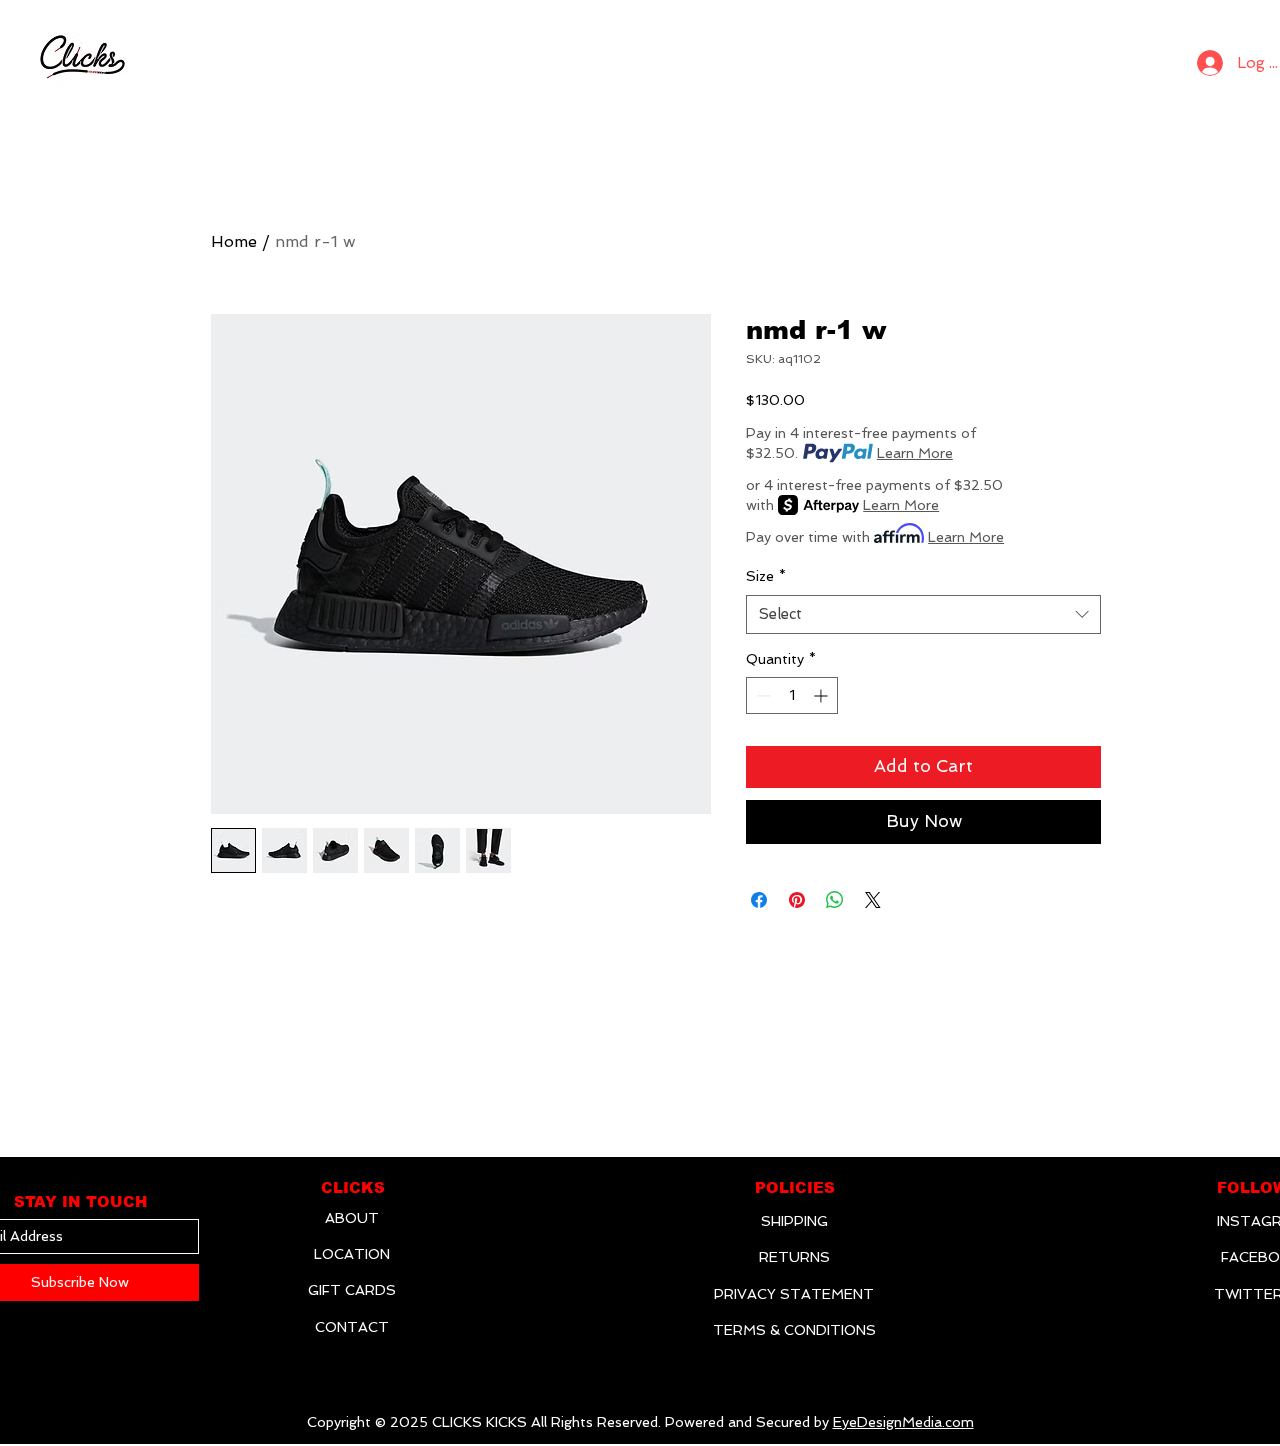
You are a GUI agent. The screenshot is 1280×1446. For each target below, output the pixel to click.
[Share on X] (873, 900)
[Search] (1156, 58)
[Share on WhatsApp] (835, 900)
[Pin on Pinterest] (797, 900)
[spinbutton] (792, 695)
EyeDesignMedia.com (903, 1422)
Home (234, 241)
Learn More (915, 453)
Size (766, 576)
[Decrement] (761, 695)
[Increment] (822, 695)
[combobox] (923, 614)
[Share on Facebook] (759, 900)
